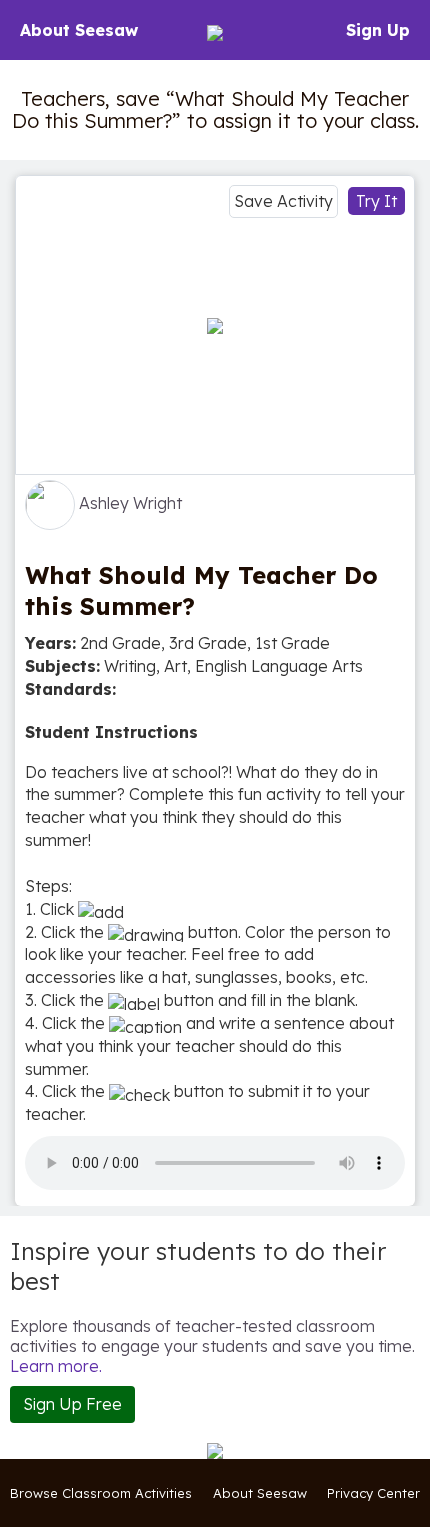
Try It (376, 201)
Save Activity (283, 201)
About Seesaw (79, 30)
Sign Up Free (72, 1404)
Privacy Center (373, 1493)
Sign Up (378, 30)
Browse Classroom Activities (101, 1493)
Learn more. (56, 1366)
